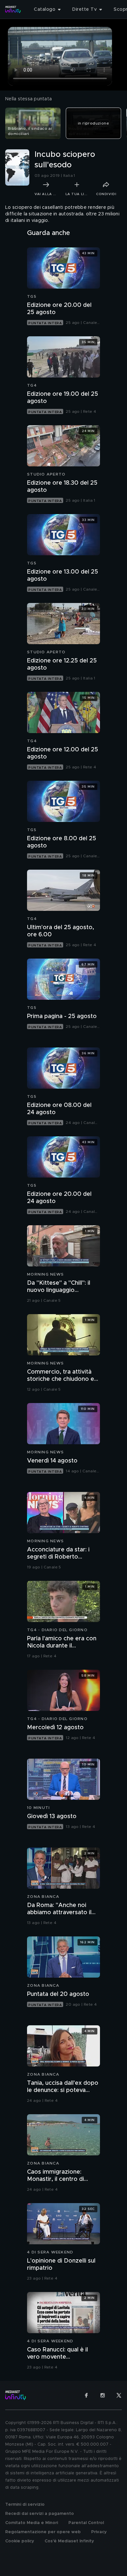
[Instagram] (103, 2395)
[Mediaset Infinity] (13, 9)
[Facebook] (86, 2395)
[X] (119, 2395)
